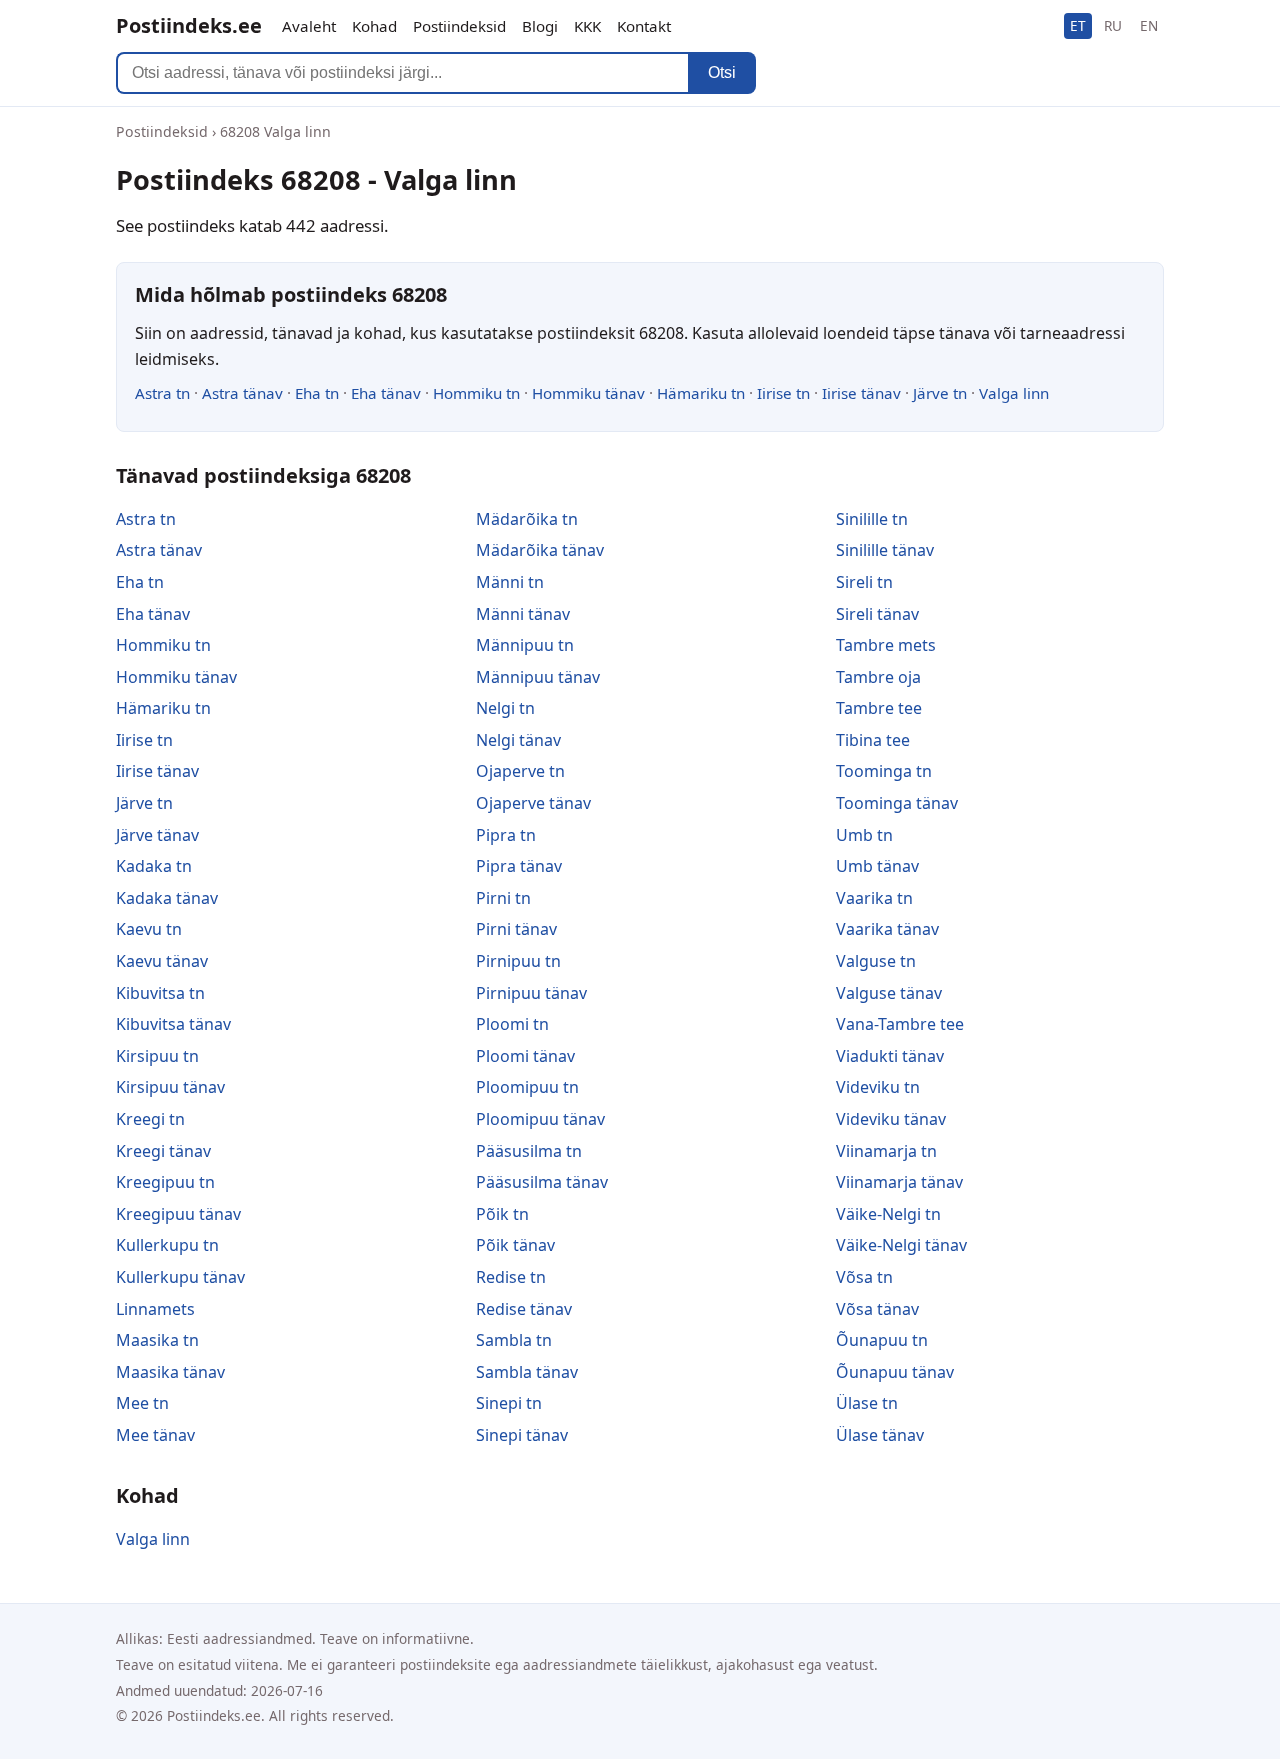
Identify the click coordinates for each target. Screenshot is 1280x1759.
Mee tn (142, 1403)
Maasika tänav (170, 1372)
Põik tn (502, 1214)
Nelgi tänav (518, 740)
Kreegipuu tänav (178, 1214)
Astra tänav (242, 393)
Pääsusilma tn (529, 1151)
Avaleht (309, 26)
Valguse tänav (889, 993)
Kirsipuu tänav (170, 1087)
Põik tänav (515, 1245)
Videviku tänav (891, 1119)
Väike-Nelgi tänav (901, 1245)
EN (1149, 25)
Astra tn (162, 393)
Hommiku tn (476, 393)
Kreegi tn (150, 1119)
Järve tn (940, 393)
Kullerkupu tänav (180, 1277)
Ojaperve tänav (533, 803)
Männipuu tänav (538, 677)
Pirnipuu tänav (531, 993)
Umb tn (864, 835)
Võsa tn (864, 1277)
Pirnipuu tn (518, 961)
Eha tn (317, 393)
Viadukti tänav (890, 1056)
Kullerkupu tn (167, 1245)
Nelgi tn (505, 708)
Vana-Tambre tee (900, 1024)
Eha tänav (386, 393)
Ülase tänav (880, 1435)
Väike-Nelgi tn (888, 1214)
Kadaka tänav (167, 898)
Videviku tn (878, 1087)
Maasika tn (157, 1340)
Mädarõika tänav (540, 550)
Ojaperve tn (520, 771)
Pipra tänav (519, 866)
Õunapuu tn (882, 1340)
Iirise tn (783, 393)
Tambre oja (878, 677)
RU (1113, 25)
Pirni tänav (516, 929)
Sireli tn (864, 582)
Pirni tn (503, 898)
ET (1078, 25)
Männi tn (510, 582)
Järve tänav (157, 835)
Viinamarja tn (886, 1151)
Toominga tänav (897, 803)
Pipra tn (506, 835)
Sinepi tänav (522, 1435)
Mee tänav (155, 1435)
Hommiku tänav (588, 393)
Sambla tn (514, 1340)
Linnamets (155, 1309)
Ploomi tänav (525, 1056)
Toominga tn (884, 771)
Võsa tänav (877, 1309)
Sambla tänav (527, 1372)
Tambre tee (879, 708)
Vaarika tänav (887, 929)
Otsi (722, 72)
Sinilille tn (872, 519)
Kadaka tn (154, 866)
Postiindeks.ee (189, 25)
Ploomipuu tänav (540, 1119)
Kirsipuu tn (157, 1056)
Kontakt (644, 26)
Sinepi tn (509, 1403)
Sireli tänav (877, 614)
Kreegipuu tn (165, 1182)
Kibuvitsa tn (160, 993)
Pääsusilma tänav (542, 1182)
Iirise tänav (861, 393)
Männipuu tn (525, 645)
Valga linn (1014, 393)
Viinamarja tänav (899, 1182)
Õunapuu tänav (895, 1372)
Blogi (540, 26)
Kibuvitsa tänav (173, 1024)
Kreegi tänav (163, 1151)
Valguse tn (876, 961)
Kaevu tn (149, 929)
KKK (587, 26)
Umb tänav (877, 866)
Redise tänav (524, 1309)
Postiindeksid (459, 26)
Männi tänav (523, 614)
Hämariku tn (701, 393)
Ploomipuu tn (527, 1087)
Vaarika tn (874, 898)
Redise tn (511, 1277)
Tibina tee (873, 740)
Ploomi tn (512, 1024)
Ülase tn (867, 1403)
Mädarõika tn (527, 519)
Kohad (374, 26)
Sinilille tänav (885, 550)
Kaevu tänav (162, 961)
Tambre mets (886, 645)
